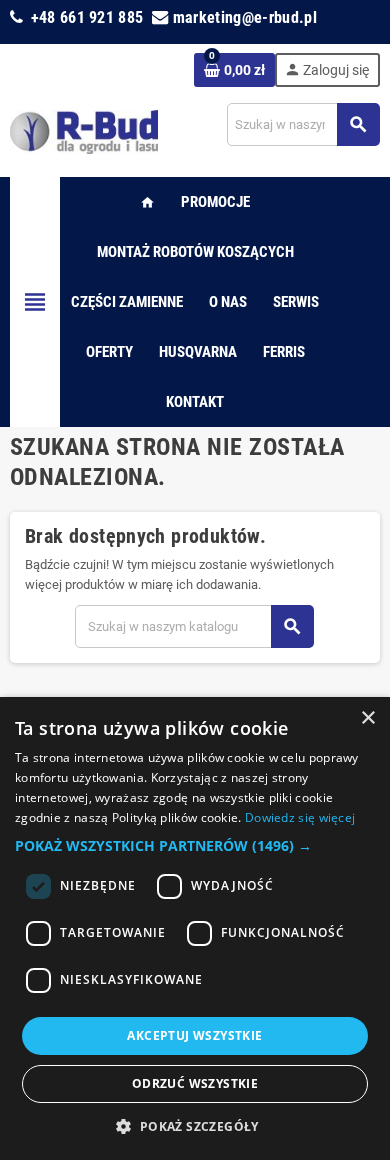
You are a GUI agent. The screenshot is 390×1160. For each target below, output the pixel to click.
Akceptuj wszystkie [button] (194, 1035)
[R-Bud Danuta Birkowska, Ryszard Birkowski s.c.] (84, 130)
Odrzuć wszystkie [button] (195, 1083)
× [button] (367, 718)
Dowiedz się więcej (300, 817)
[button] (195, 846)
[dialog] (195, 928)
